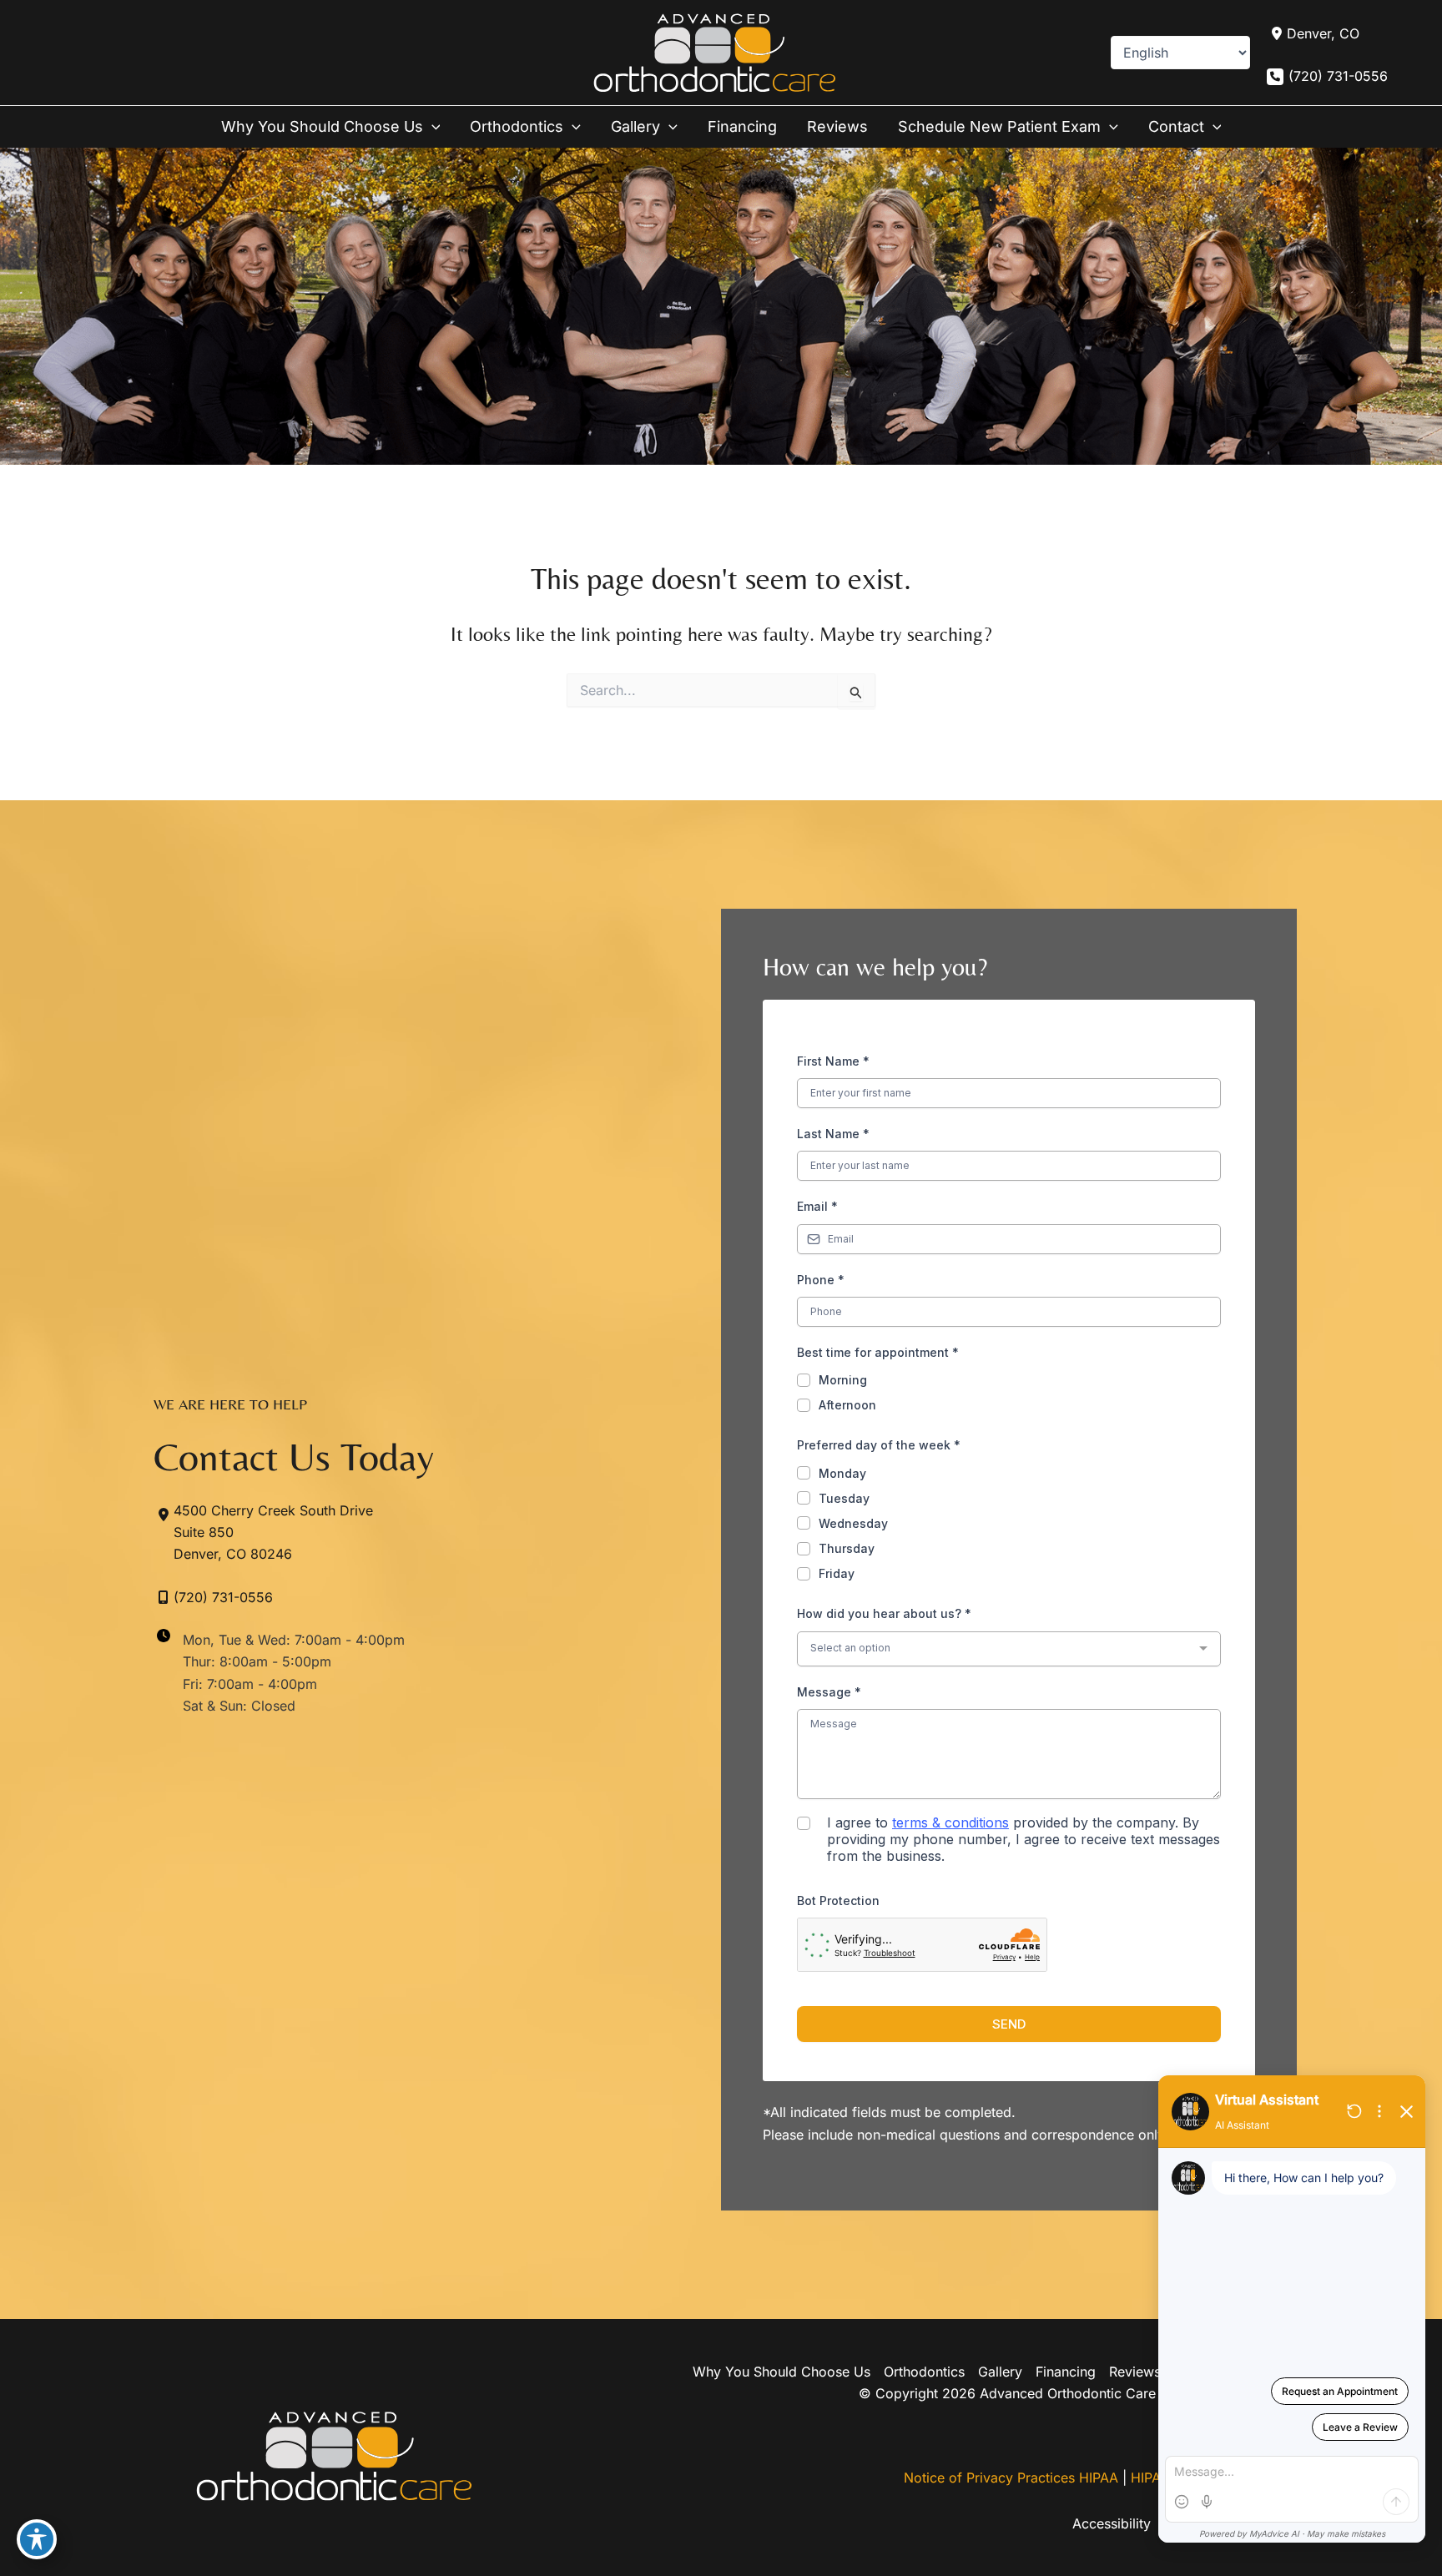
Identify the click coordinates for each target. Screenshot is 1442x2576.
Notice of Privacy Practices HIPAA (1011, 2478)
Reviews (1135, 2372)
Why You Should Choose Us (782, 2372)
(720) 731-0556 (1338, 76)
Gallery (1000, 2372)
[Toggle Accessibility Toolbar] (37, 2539)
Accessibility (1112, 2523)
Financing (1066, 2372)
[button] (432, 127)
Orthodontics (924, 2372)
